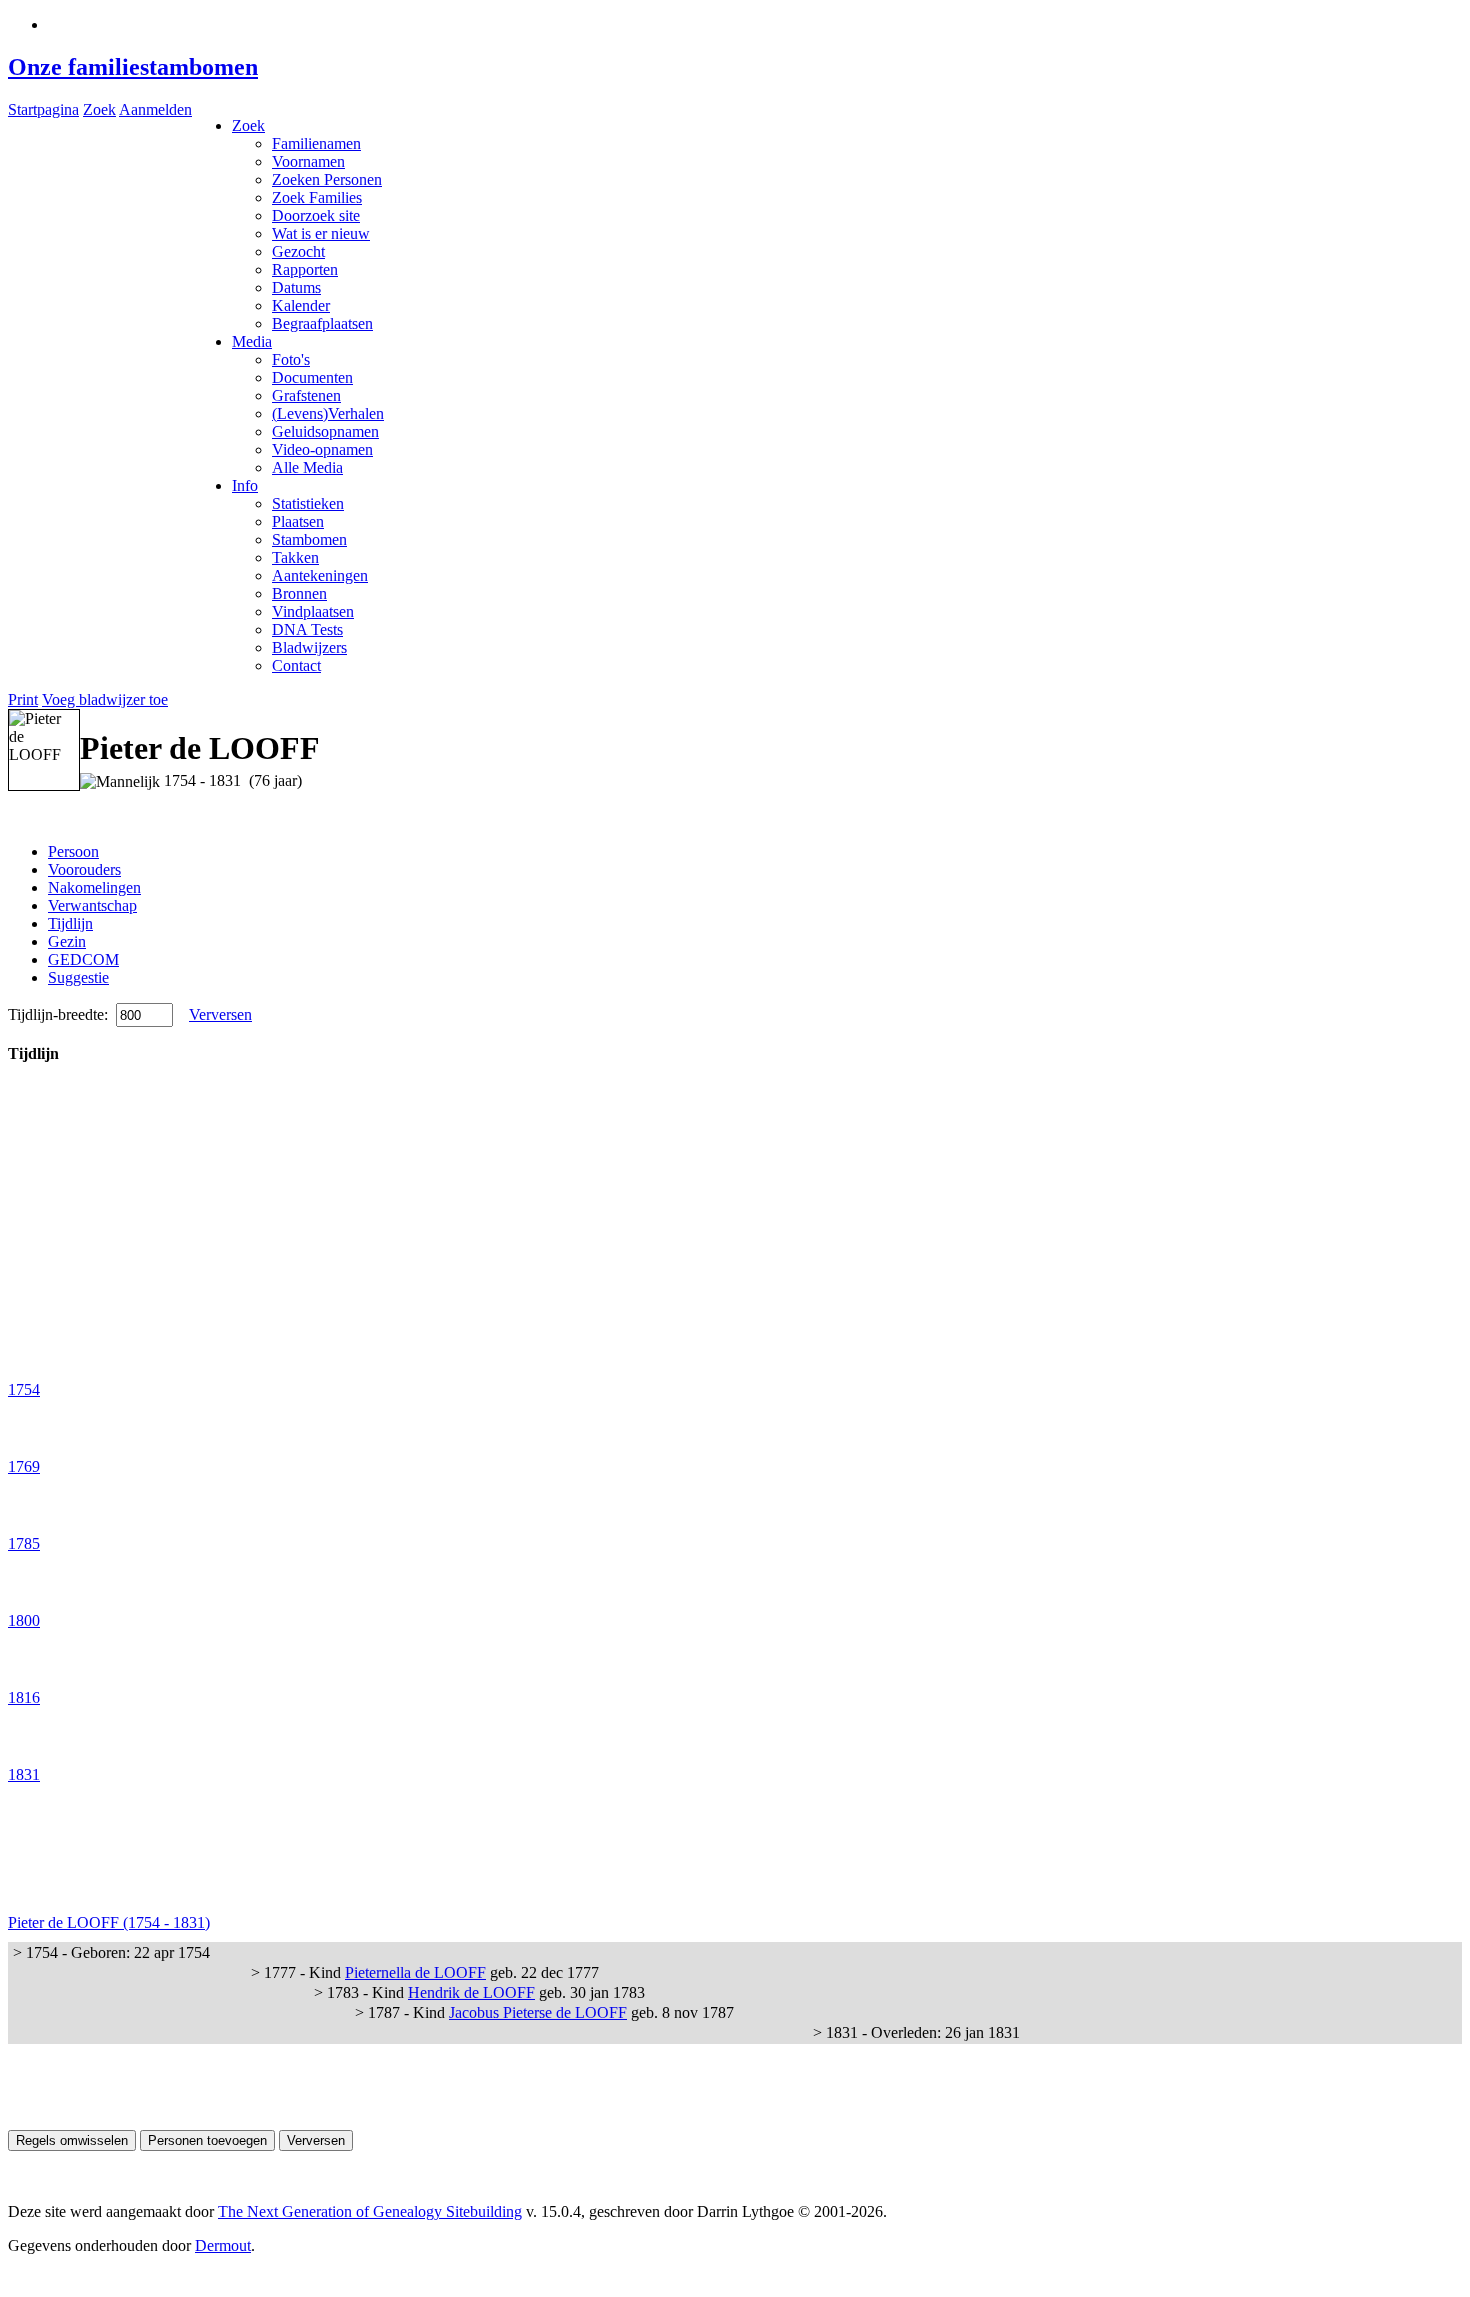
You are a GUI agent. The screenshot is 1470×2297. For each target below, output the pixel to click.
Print (23, 699)
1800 (24, 1620)
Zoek (99, 109)
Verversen (220, 1014)
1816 (24, 1697)
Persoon (73, 851)
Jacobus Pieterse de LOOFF (538, 2012)
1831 (24, 1774)
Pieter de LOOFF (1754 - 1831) (109, 1922)
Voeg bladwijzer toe (105, 699)
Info (245, 485)
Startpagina (43, 109)
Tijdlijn (70, 923)
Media (252, 341)
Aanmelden (155, 109)
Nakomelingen (94, 887)
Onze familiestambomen (133, 67)
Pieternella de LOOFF (415, 1972)
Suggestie (78, 977)
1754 (24, 1389)
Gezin (67, 941)
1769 (24, 1466)
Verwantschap (92, 905)
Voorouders (84, 869)
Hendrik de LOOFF (471, 1992)
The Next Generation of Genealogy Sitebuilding (370, 2211)
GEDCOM (83, 959)
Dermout (223, 2245)
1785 (24, 1543)
